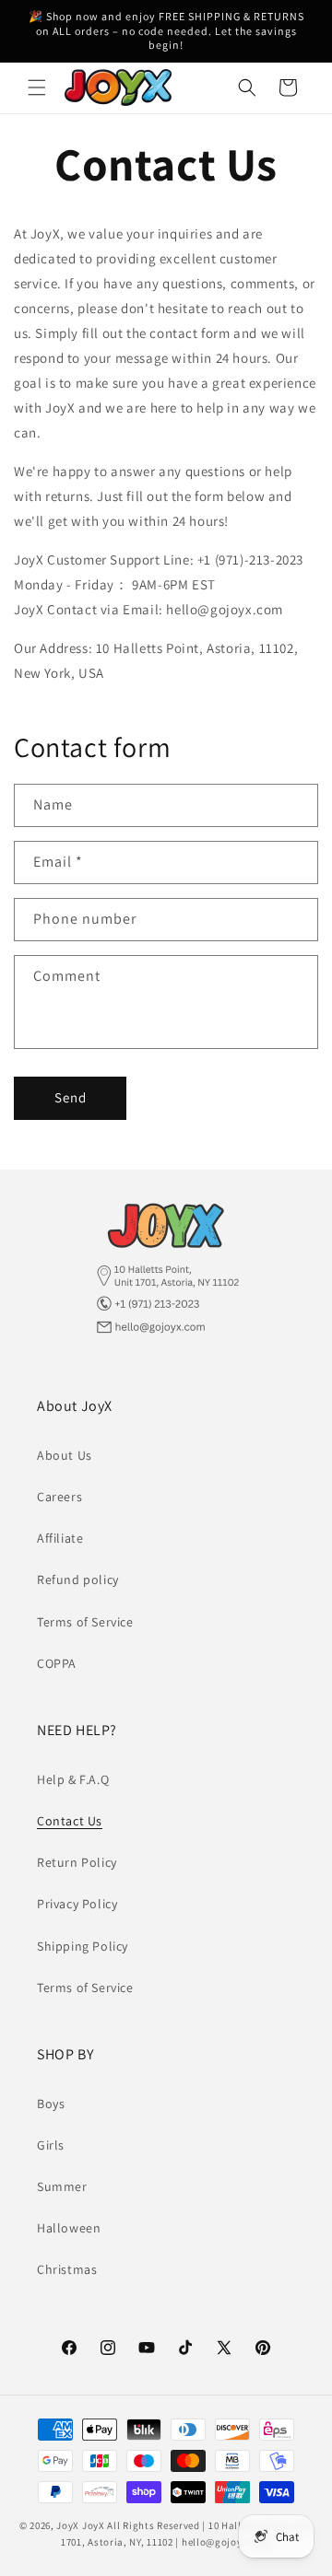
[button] (37, 87)
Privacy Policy (77, 1904)
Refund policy (78, 1579)
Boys (51, 2104)
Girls (51, 2145)
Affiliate (60, 1538)
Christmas (67, 2269)
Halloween (69, 2228)
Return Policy (77, 1862)
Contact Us (70, 1821)
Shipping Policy (83, 1946)
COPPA (57, 1663)
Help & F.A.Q (73, 1779)
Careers (59, 1497)
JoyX (68, 2525)
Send (71, 1097)
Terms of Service (85, 1622)
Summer (62, 2186)
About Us (65, 1455)
